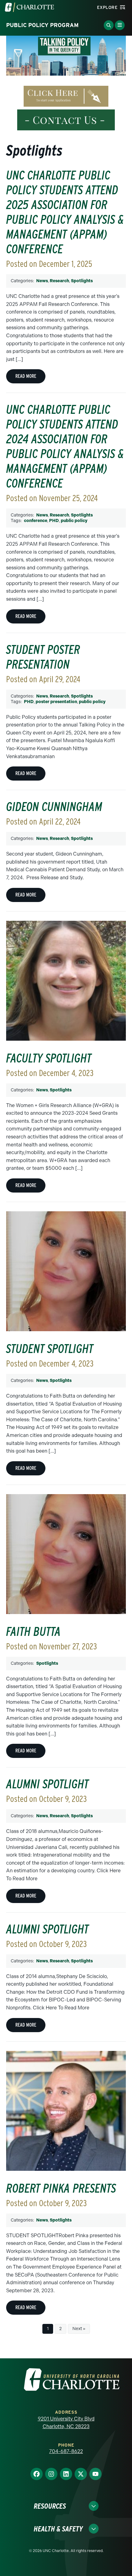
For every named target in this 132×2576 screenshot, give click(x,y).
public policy (74, 521)
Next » (79, 2329)
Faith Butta (33, 1632)
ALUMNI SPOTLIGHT (47, 1929)
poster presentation (56, 702)
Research (59, 281)
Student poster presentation (43, 657)
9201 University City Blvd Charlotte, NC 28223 (66, 2423)
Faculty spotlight (49, 1058)
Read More (26, 376)
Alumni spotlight (47, 1784)
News (42, 281)
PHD (54, 521)
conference (36, 521)
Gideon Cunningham (54, 807)
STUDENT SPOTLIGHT (50, 1349)
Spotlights (82, 281)
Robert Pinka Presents (61, 2188)
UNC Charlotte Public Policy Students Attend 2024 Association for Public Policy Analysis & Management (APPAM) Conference (65, 446)
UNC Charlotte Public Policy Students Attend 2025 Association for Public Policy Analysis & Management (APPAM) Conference (65, 212)
